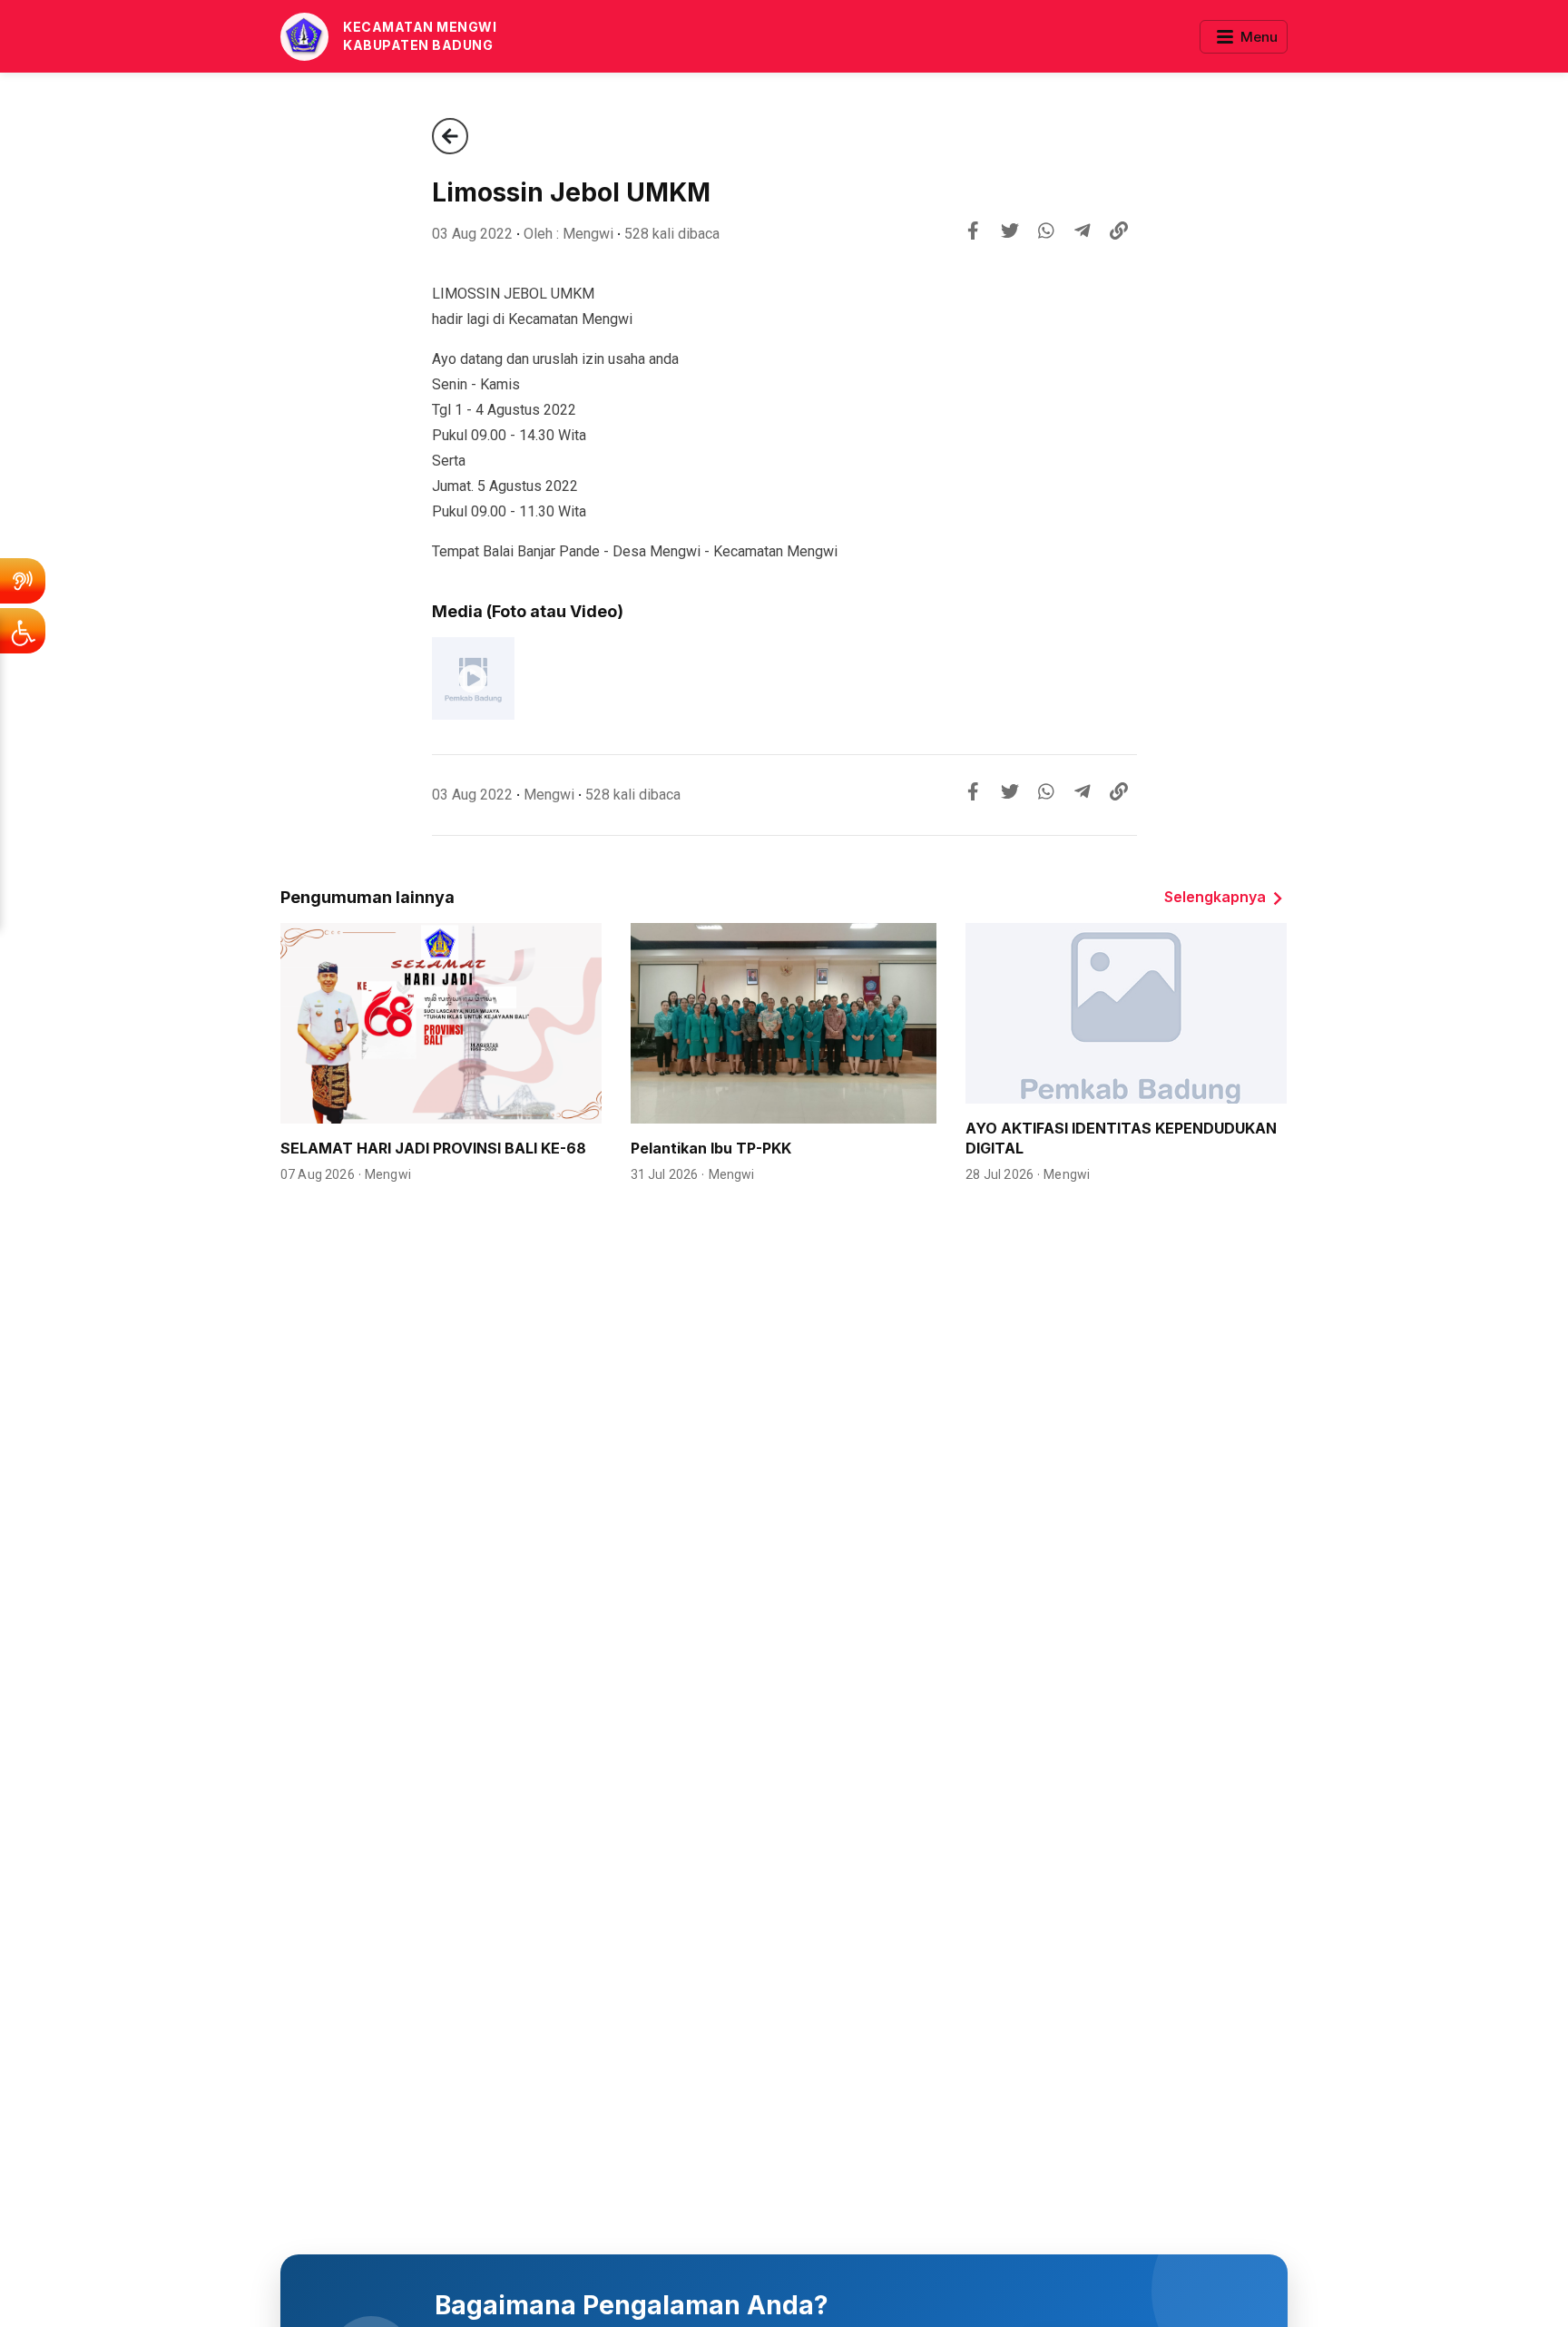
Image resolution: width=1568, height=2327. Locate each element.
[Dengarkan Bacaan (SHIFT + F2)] (23, 581)
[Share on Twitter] (1010, 231)
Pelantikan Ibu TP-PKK (711, 1148)
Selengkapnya (1215, 897)
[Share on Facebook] (974, 231)
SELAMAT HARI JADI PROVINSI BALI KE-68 (433, 1148)
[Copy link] (1119, 231)
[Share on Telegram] (1083, 231)
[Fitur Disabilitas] (23, 631)
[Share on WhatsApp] (1046, 231)
